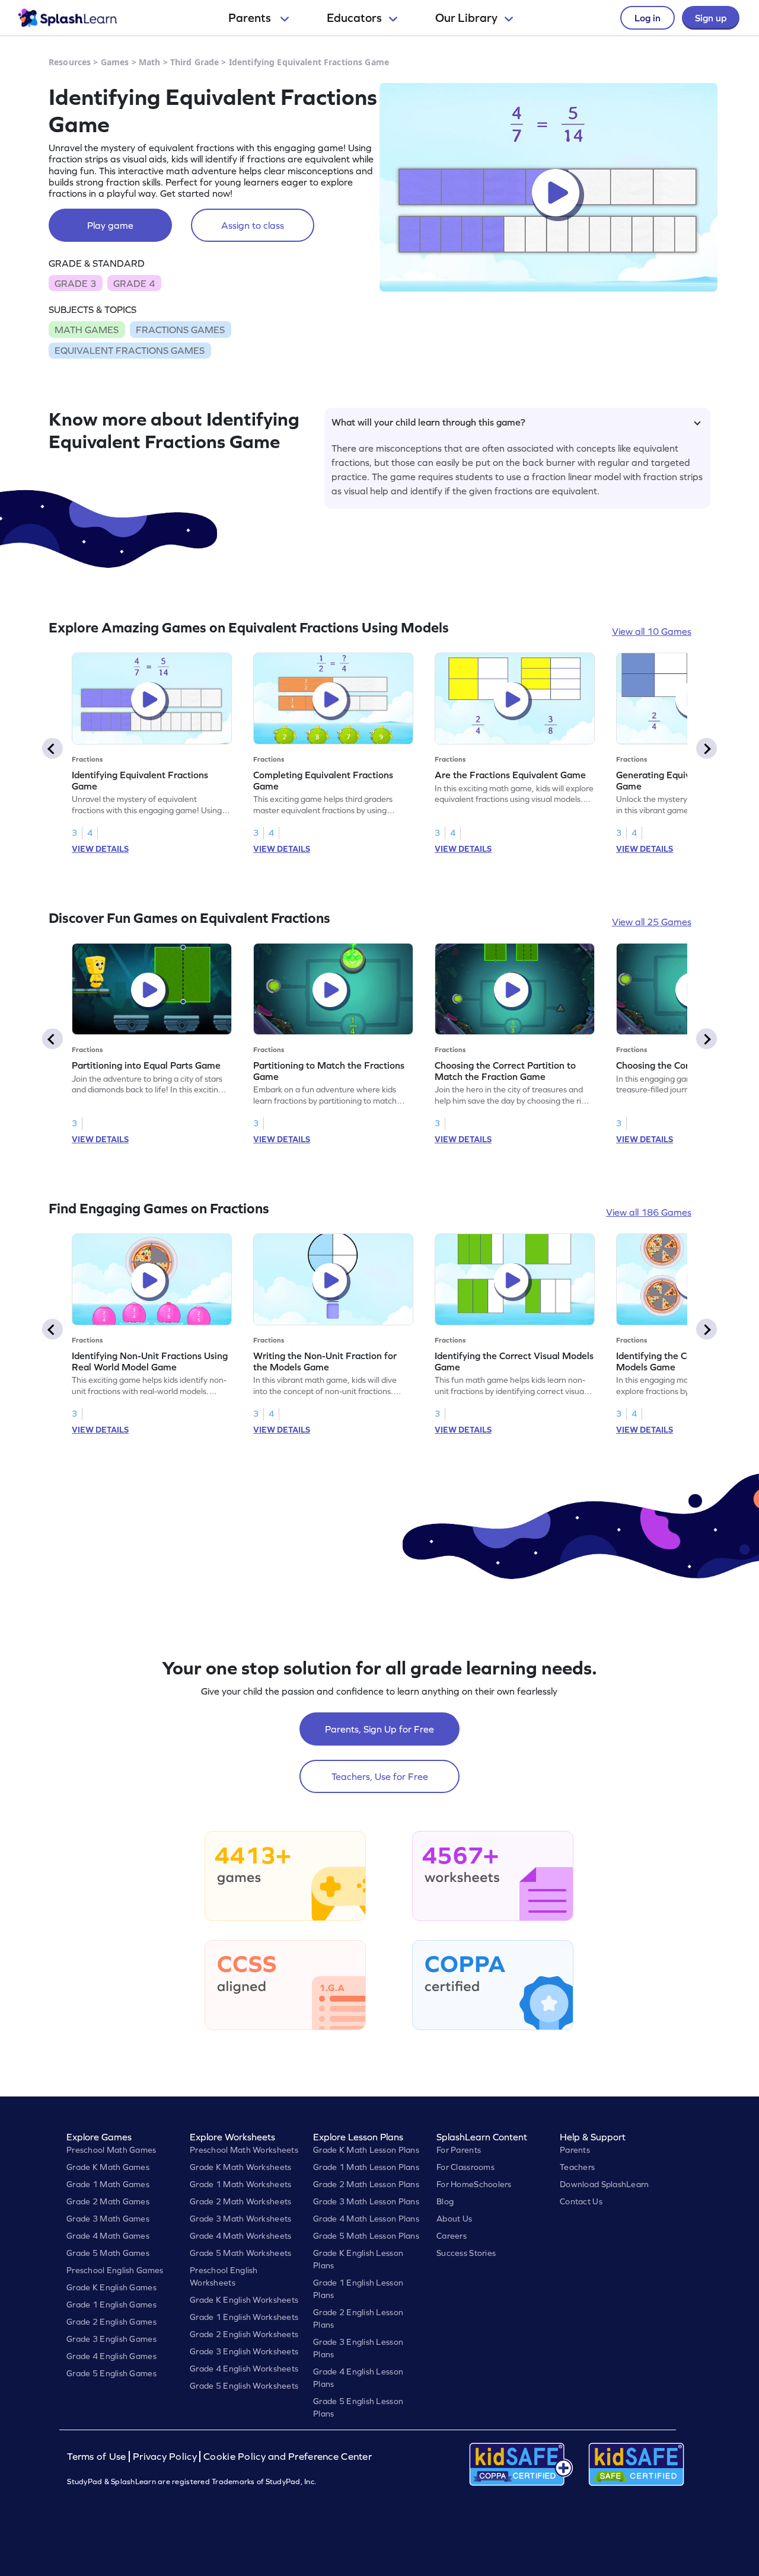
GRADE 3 (75, 283)
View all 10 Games (652, 631)
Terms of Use (98, 2457)
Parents (251, 18)
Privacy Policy (165, 2457)
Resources (70, 62)
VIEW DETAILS (100, 849)
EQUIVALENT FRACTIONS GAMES (130, 350)
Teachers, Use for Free (380, 1776)
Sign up (711, 18)
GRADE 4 (134, 283)
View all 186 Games (649, 1212)
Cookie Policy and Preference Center (288, 2457)
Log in (648, 18)
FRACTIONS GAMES (180, 330)
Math (150, 62)
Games (115, 62)
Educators (354, 18)
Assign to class (253, 225)
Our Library (466, 18)
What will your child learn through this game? (428, 422)
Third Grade (195, 62)
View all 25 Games (652, 922)
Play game (110, 225)
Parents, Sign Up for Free (379, 1729)
